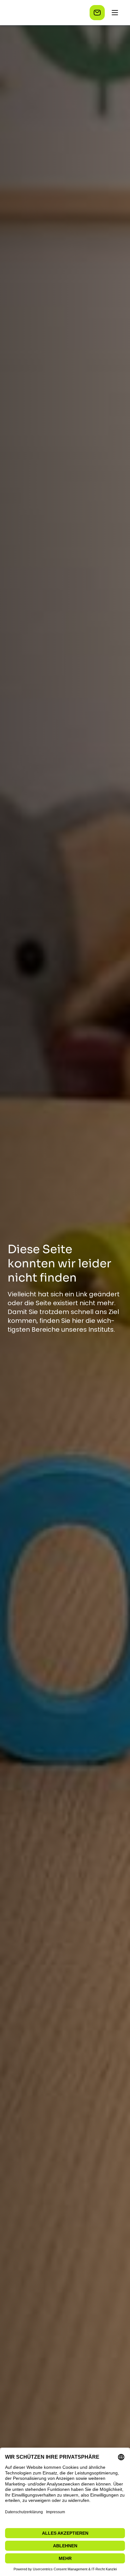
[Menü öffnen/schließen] (115, 13)
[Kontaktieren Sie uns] (97, 13)
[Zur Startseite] (38, 13)
